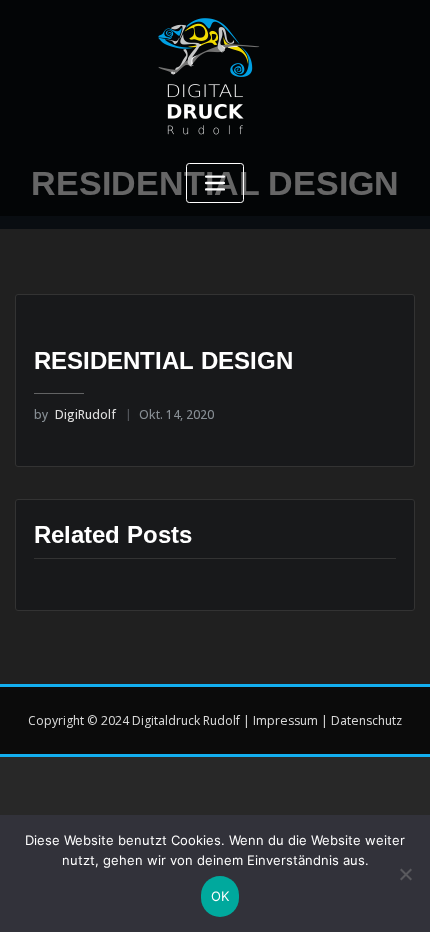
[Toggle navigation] (215, 183)
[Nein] (405, 874)
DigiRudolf (75, 414)
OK (220, 896)
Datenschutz (366, 720)
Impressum (285, 720)
